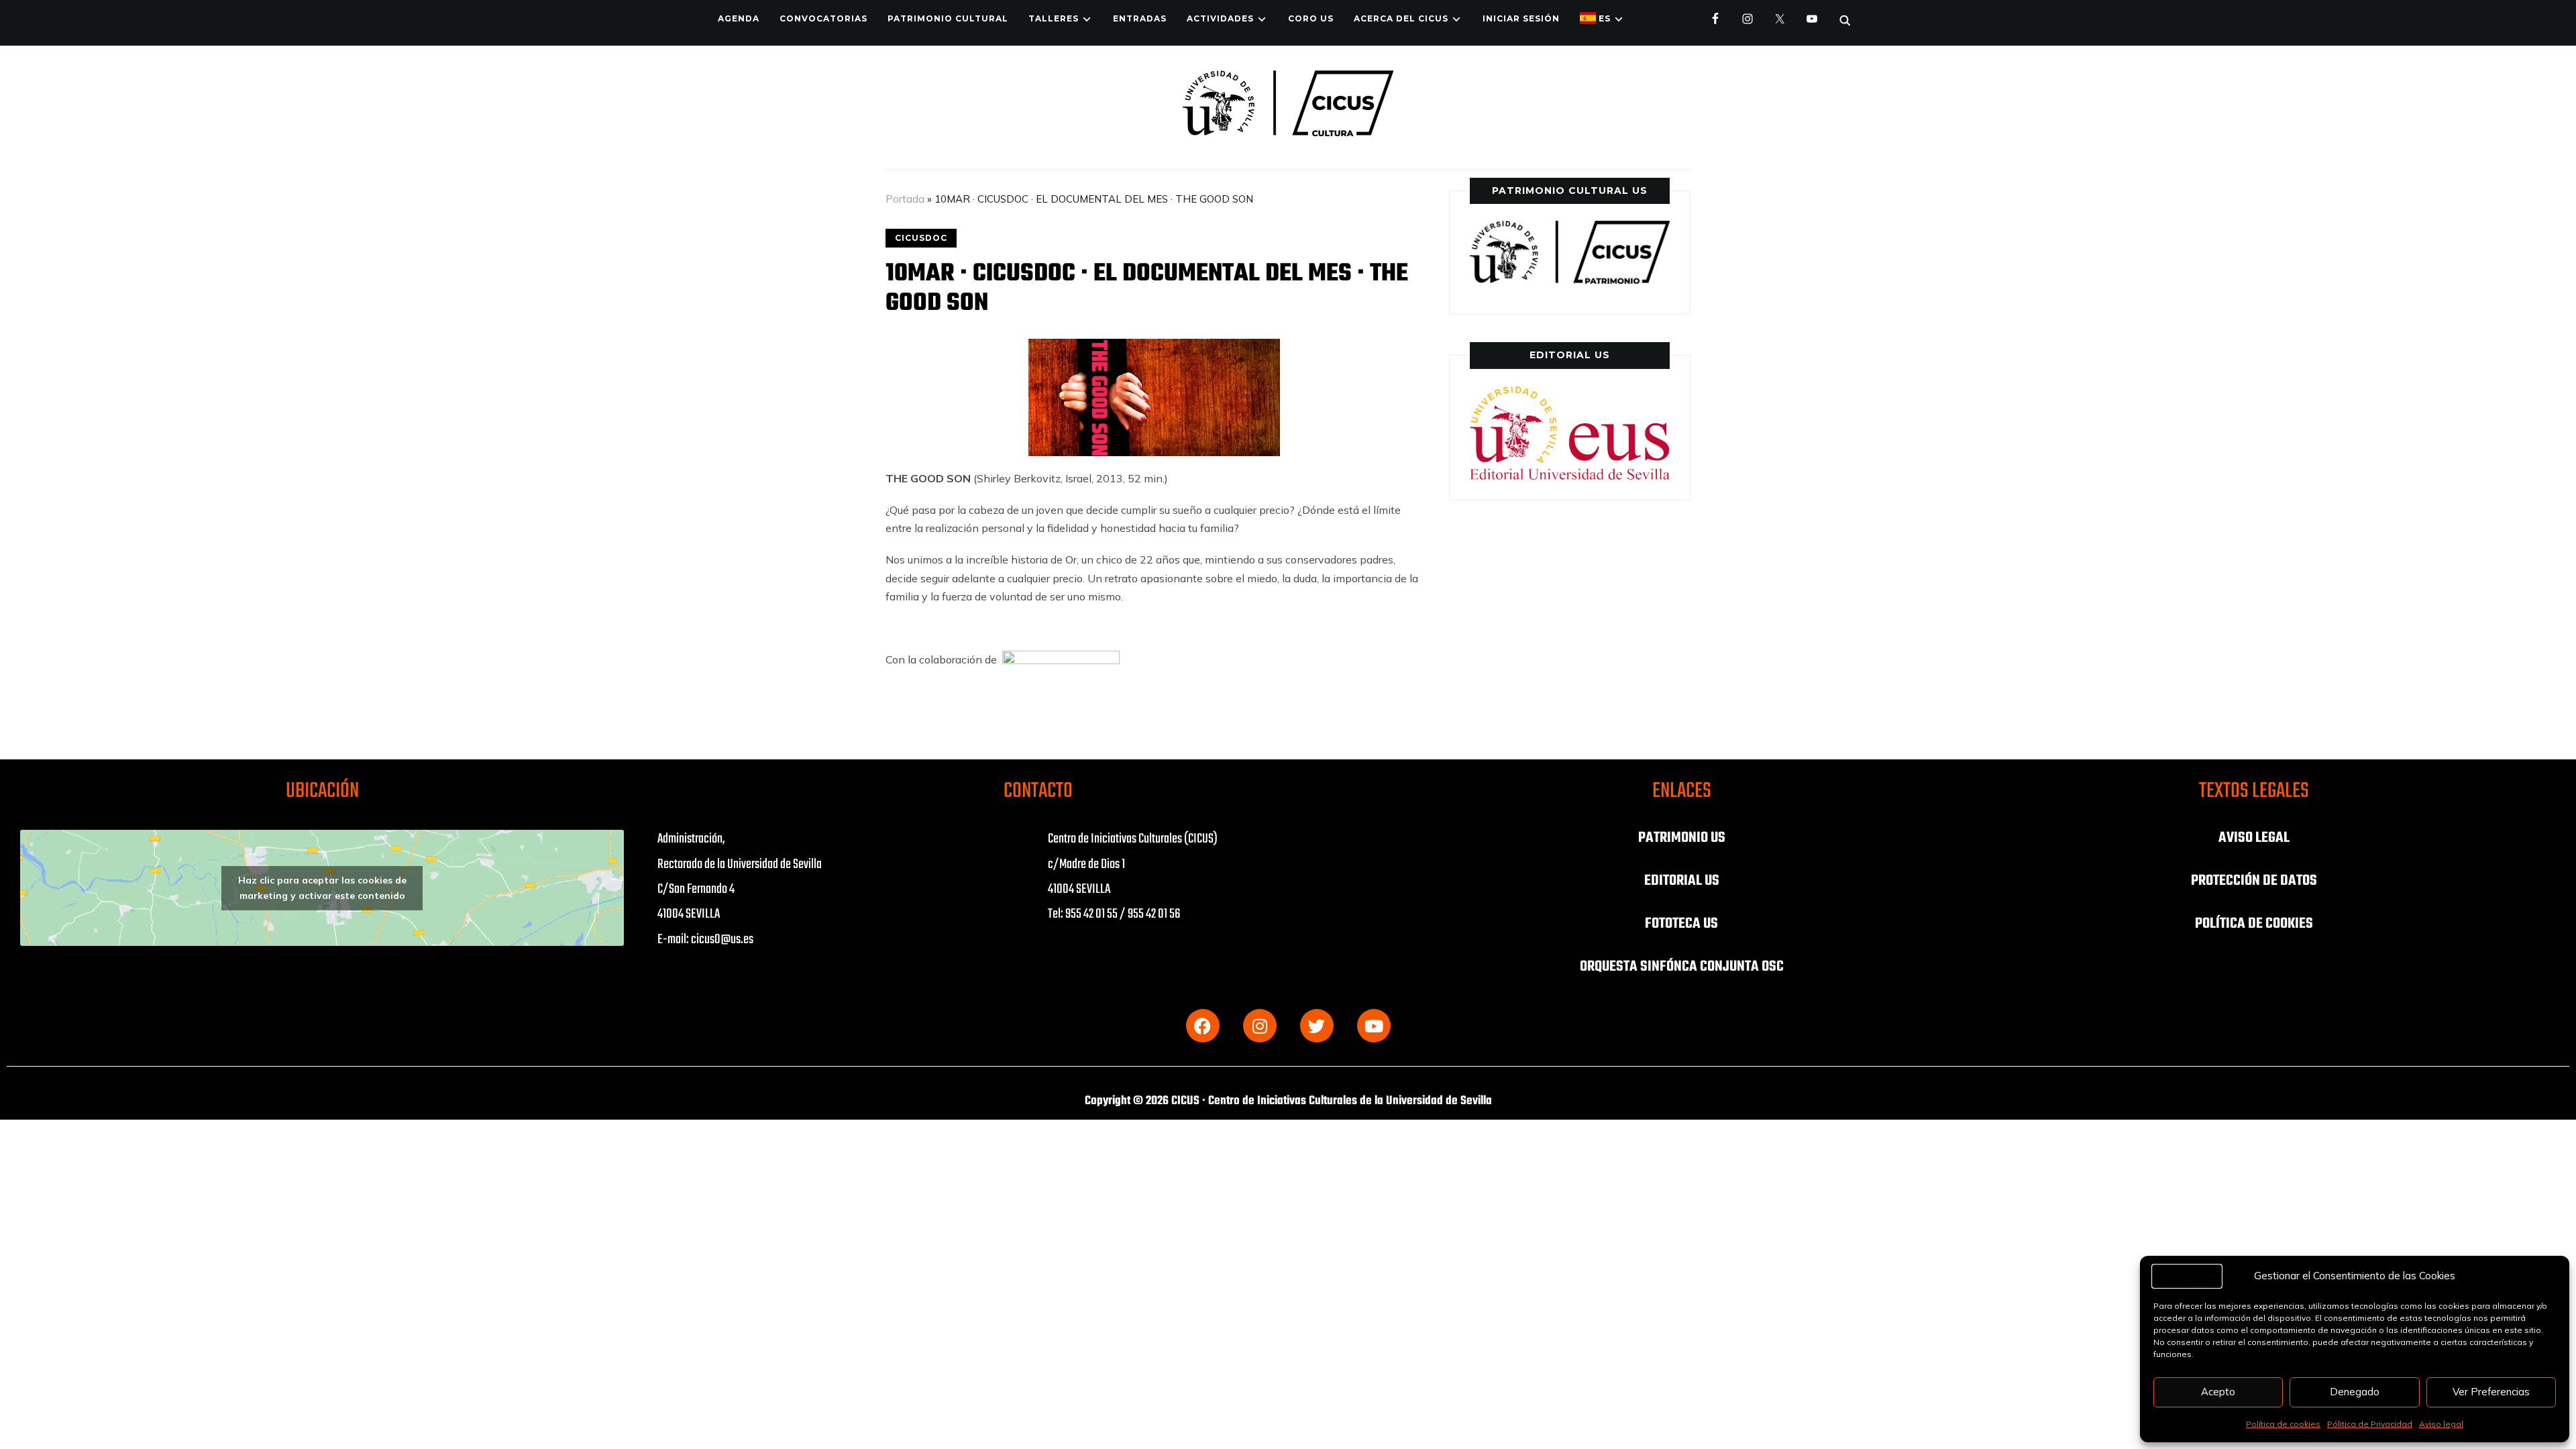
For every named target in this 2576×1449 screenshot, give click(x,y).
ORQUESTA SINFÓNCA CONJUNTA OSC (1682, 967)
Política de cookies (2283, 1424)
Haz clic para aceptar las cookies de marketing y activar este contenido (322, 888)
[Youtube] (1374, 1026)
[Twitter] (1317, 1026)
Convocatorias (823, 18)
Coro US (1311, 18)
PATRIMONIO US (1682, 838)
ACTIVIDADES (1220, 18)
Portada (905, 199)
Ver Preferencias (2491, 1392)
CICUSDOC (921, 238)
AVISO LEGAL (2254, 838)
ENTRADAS (1140, 18)
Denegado (2355, 1392)
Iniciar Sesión (1521, 18)
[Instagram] (1260, 1026)
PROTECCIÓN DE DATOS (2254, 881)
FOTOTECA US (1681, 924)
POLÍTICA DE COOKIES (2254, 924)
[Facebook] (1203, 1026)
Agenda (739, 18)
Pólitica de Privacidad (2370, 1424)
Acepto (2218, 1392)
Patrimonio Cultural (948, 18)
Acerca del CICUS (1401, 18)
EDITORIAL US (1682, 881)
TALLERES (1054, 18)
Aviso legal (2441, 1424)
